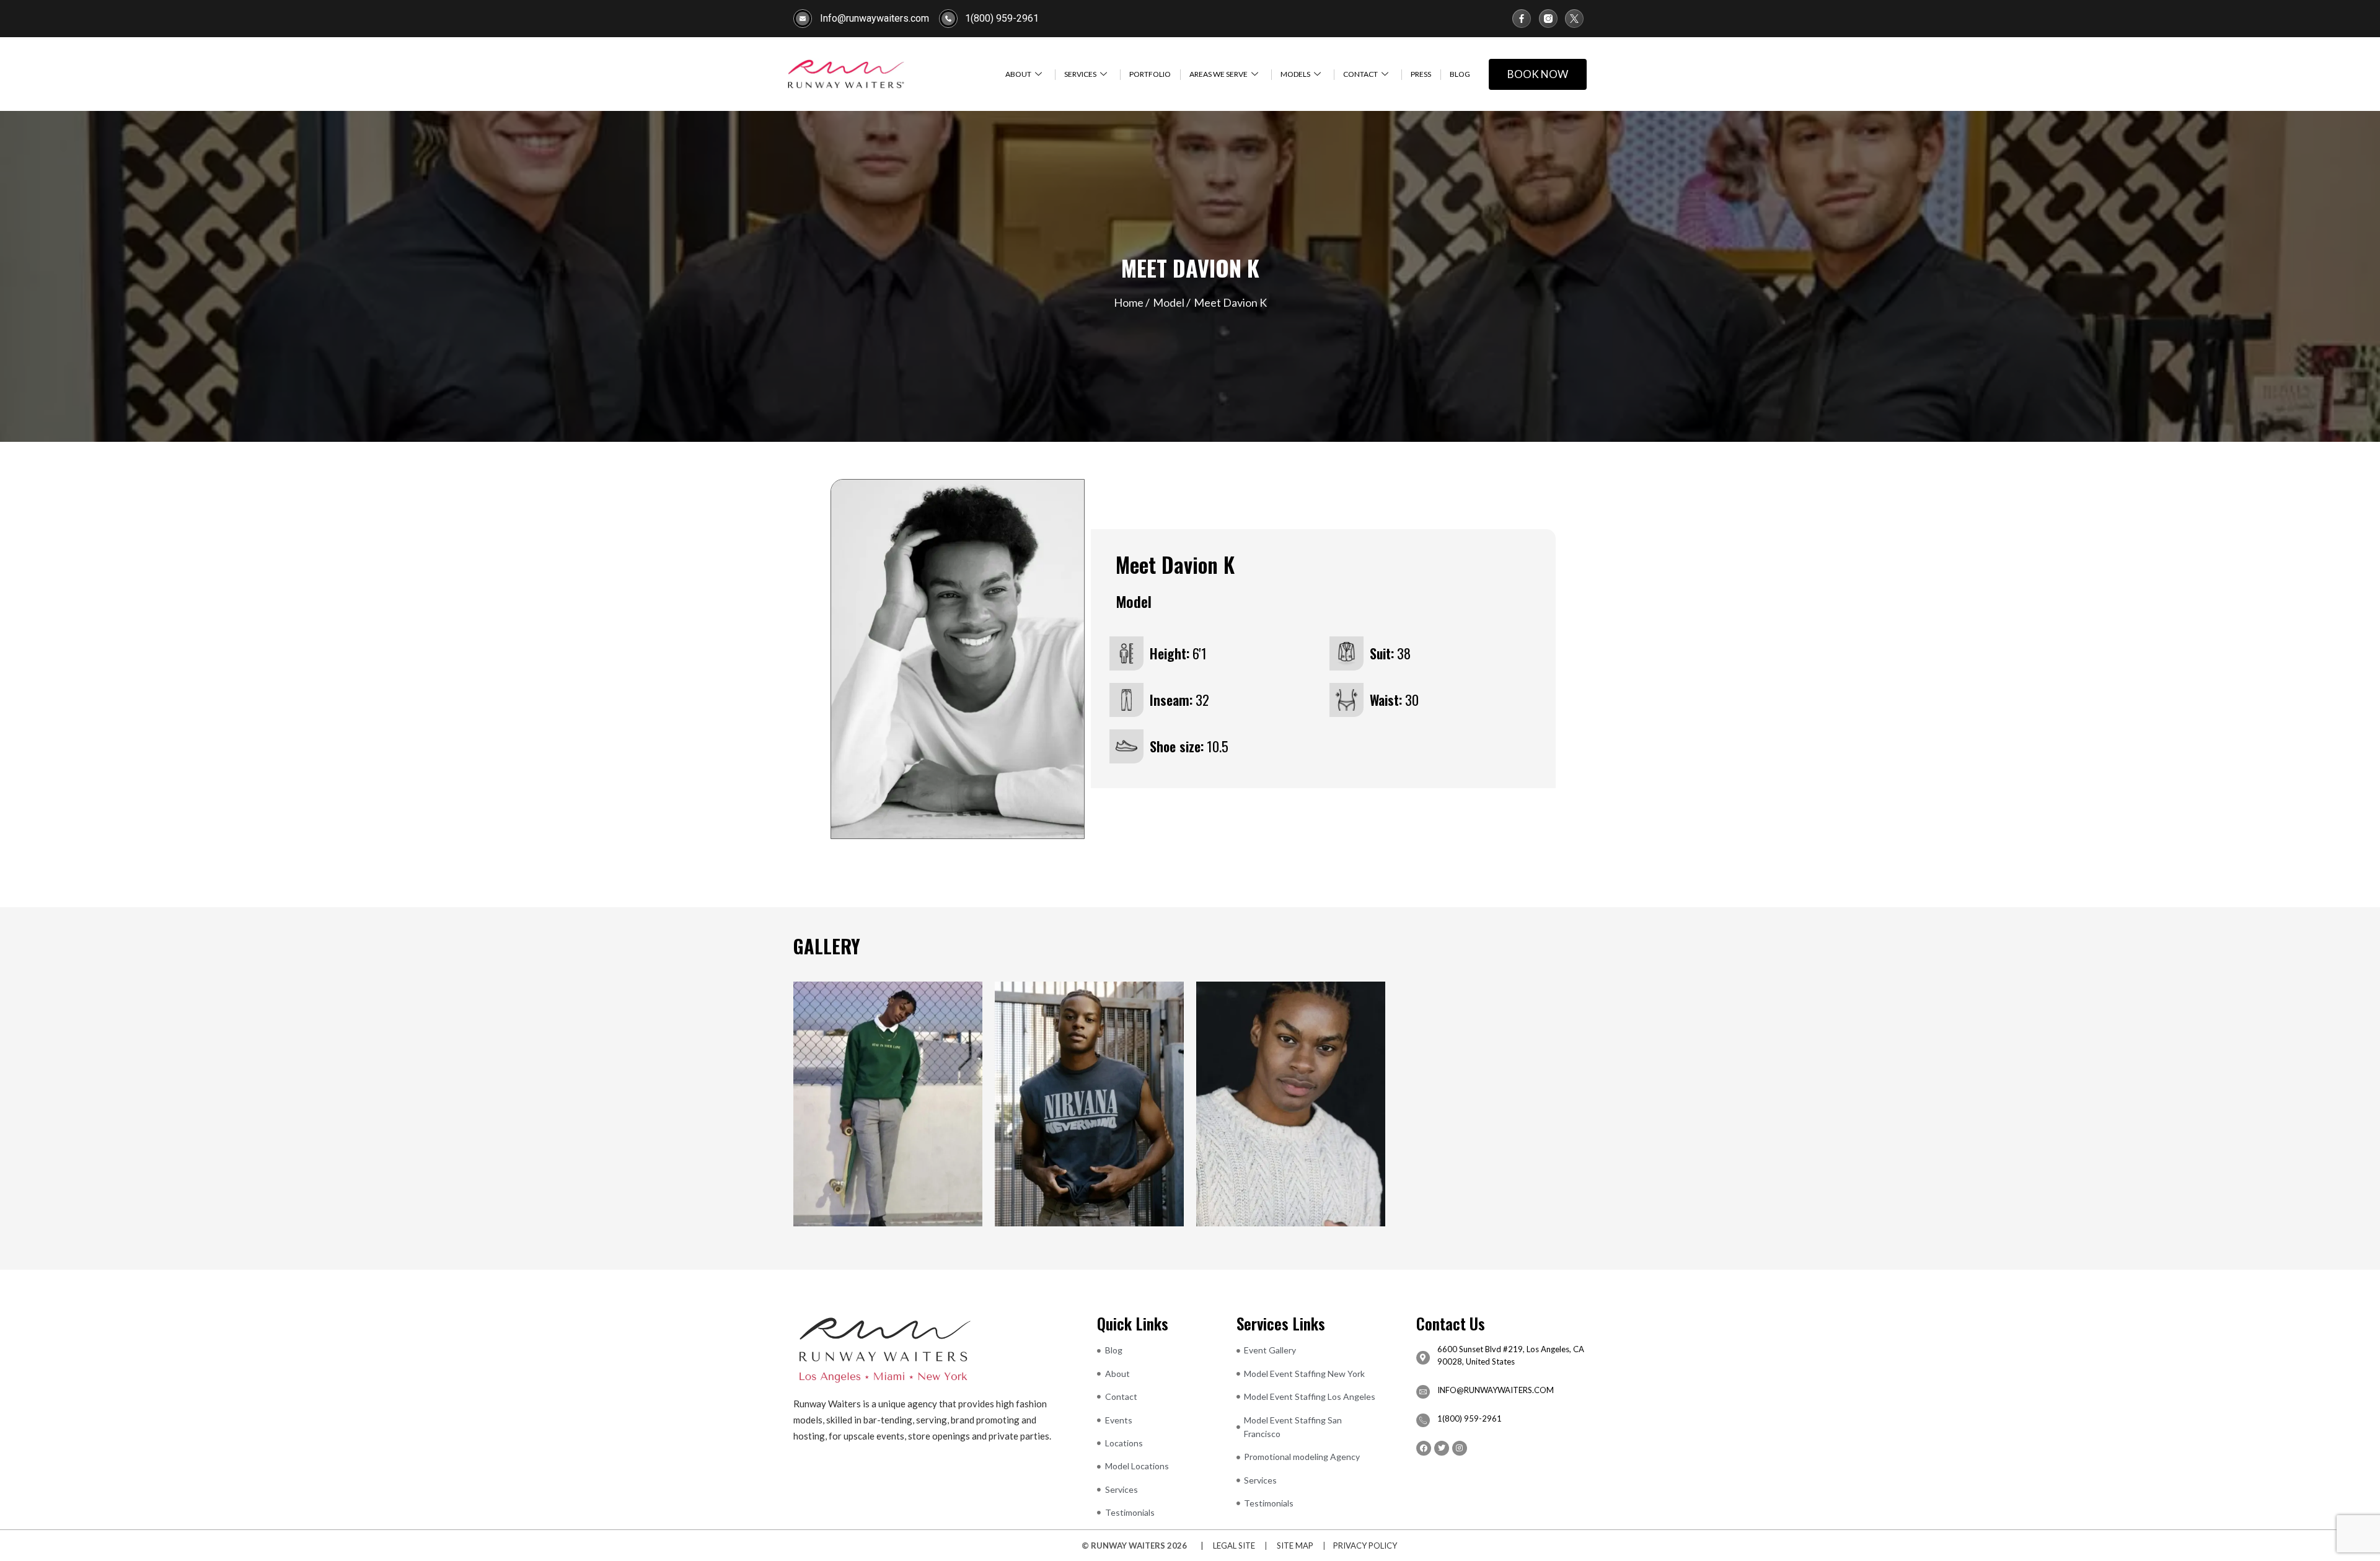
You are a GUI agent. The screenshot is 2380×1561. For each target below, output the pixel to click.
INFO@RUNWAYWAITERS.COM (1496, 1390)
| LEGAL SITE (1225, 1546)
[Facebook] (1424, 1448)
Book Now (1538, 74)
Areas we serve (1219, 74)
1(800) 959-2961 (1470, 1418)
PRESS (1421, 74)
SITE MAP (1295, 1546)
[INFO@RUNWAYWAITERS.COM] (1423, 1392)
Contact (1360, 74)
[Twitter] (1442, 1448)
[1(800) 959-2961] (1423, 1420)
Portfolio (1150, 74)
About (1018, 74)
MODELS (1295, 74)
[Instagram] (1460, 1448)
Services (1080, 74)
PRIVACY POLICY (1365, 1546)
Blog (1460, 74)
